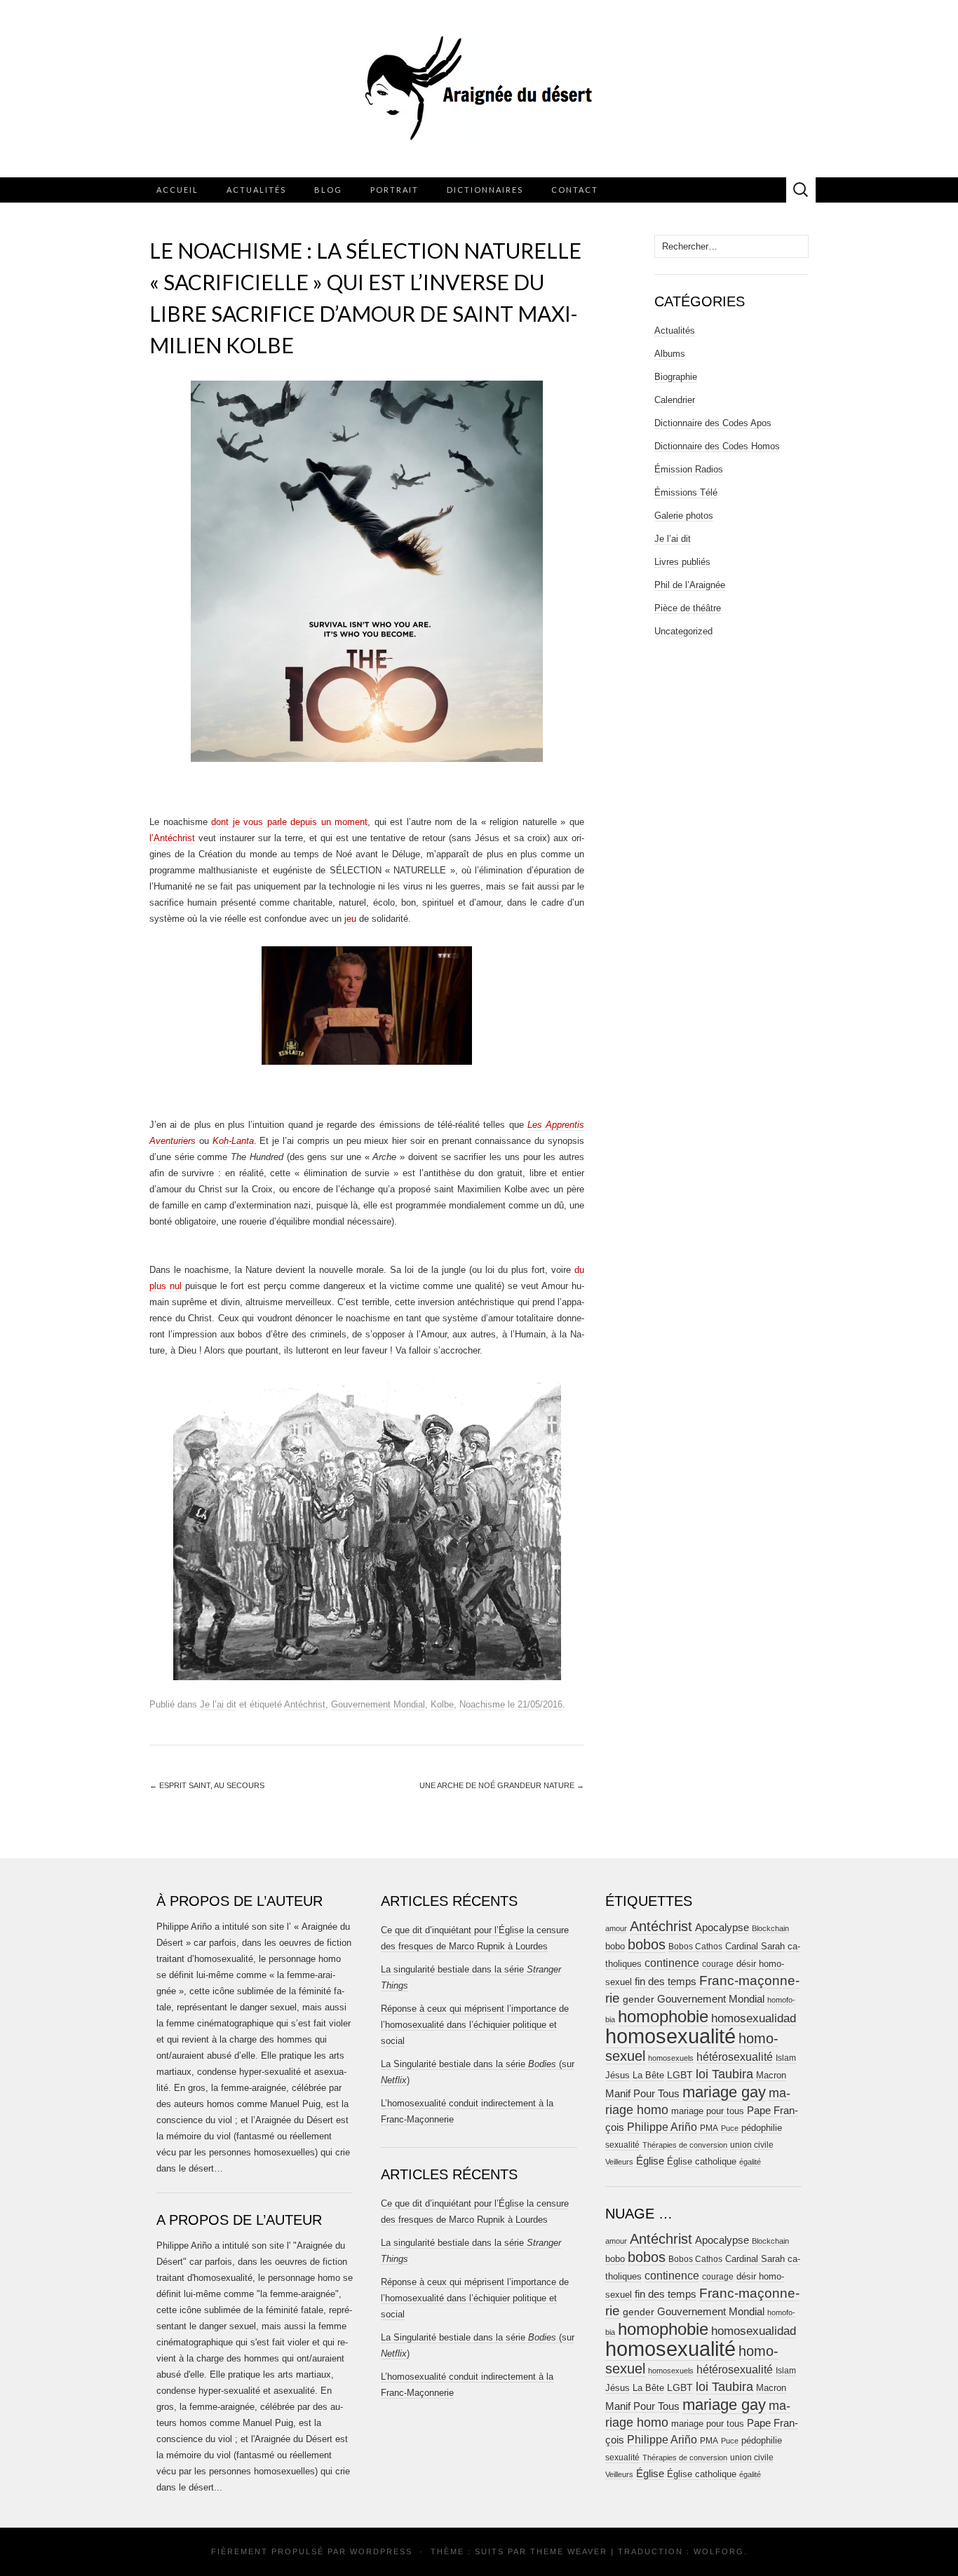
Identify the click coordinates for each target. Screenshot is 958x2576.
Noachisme (482, 1704)
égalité (750, 2162)
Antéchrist (305, 1704)
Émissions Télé (686, 492)
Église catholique (702, 2161)
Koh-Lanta (233, 1141)
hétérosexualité (735, 2057)
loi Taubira (724, 2074)
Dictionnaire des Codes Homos (717, 446)
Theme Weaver (569, 2551)
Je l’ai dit (218, 1704)
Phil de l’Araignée (690, 585)
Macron (771, 2075)
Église (650, 2161)
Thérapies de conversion (685, 2145)
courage (718, 1964)
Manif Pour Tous (642, 2094)
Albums (670, 354)
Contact (575, 190)
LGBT (680, 2075)
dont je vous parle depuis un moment (289, 822)
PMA (709, 2128)
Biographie (676, 377)
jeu (350, 919)
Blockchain (770, 1928)
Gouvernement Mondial (378, 1704)
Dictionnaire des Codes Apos (713, 423)
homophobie (663, 2016)
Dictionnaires (485, 190)
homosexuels (671, 2058)
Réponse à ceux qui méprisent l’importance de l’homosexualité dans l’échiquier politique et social (475, 2025)
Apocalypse (722, 1927)
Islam (786, 2058)
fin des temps (666, 1981)
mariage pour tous (708, 2111)
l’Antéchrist (172, 838)
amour (616, 1928)
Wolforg (719, 2551)
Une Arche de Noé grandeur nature (502, 1785)
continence (672, 1963)
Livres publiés (682, 562)
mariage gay (724, 2092)
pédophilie (762, 2128)
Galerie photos (684, 516)
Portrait (394, 190)
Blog (328, 190)
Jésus (618, 2075)
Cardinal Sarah (755, 1946)
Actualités (256, 190)
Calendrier (675, 400)
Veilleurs (619, 2162)
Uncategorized (683, 631)
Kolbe (442, 1704)
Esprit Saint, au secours (207, 1785)
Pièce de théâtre (688, 608)
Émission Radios (689, 469)
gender (639, 1999)
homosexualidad (754, 2018)
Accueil (177, 190)
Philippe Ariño (662, 2127)
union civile (752, 2145)
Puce (730, 2128)
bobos (647, 1944)
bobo (615, 1946)
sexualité (622, 2145)
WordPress (381, 2551)
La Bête (648, 2076)
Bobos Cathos (695, 1947)
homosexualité (670, 2036)
